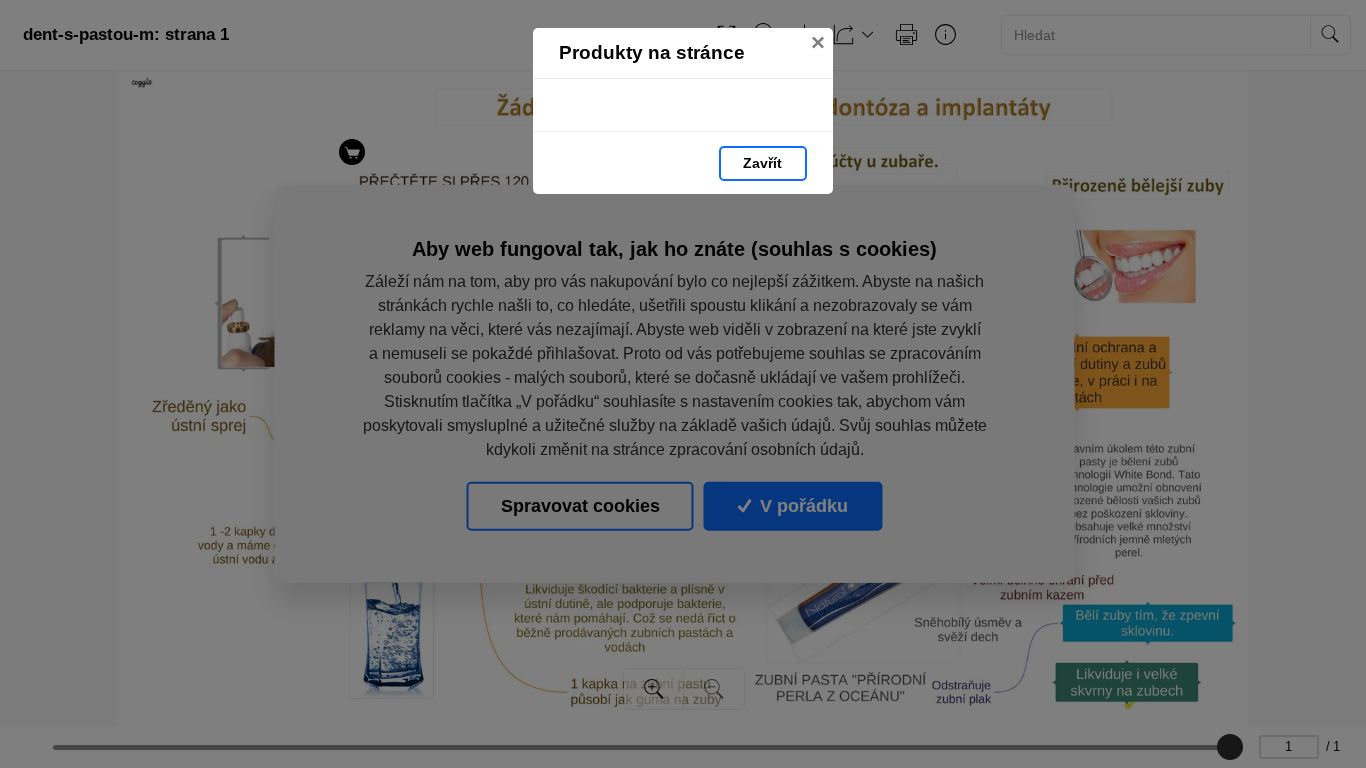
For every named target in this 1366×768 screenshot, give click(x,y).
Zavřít (762, 163)
